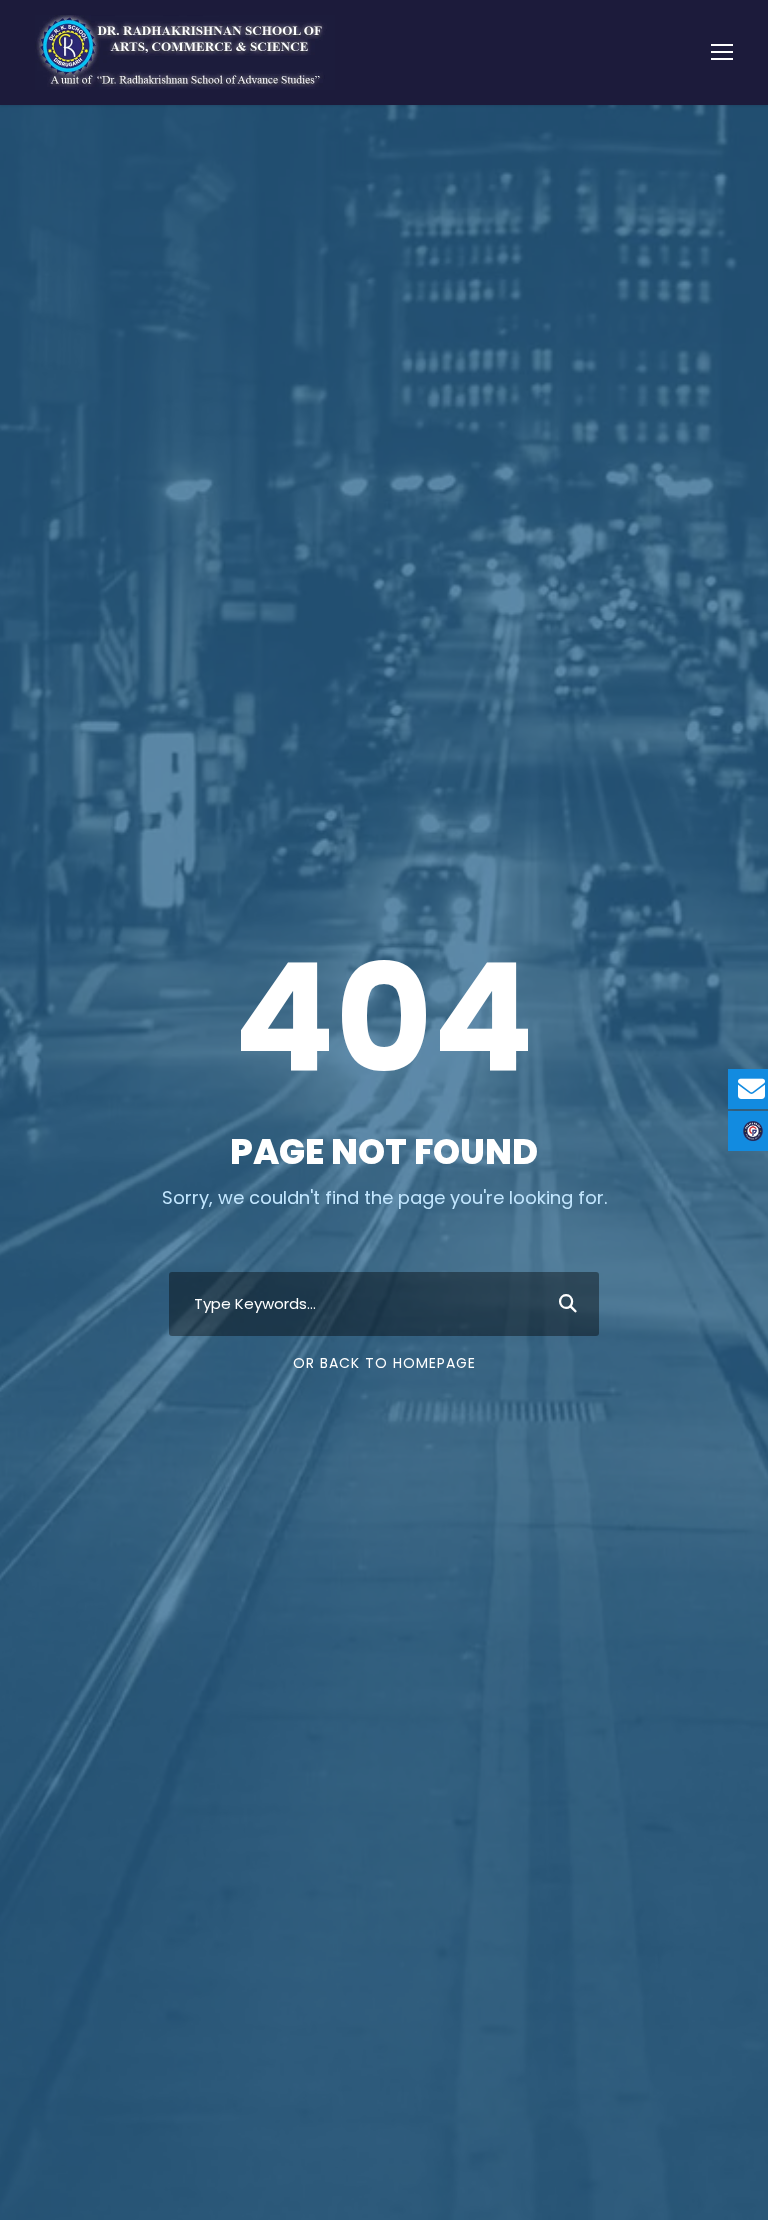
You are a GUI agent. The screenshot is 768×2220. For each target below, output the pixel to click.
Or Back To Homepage (384, 1363)
